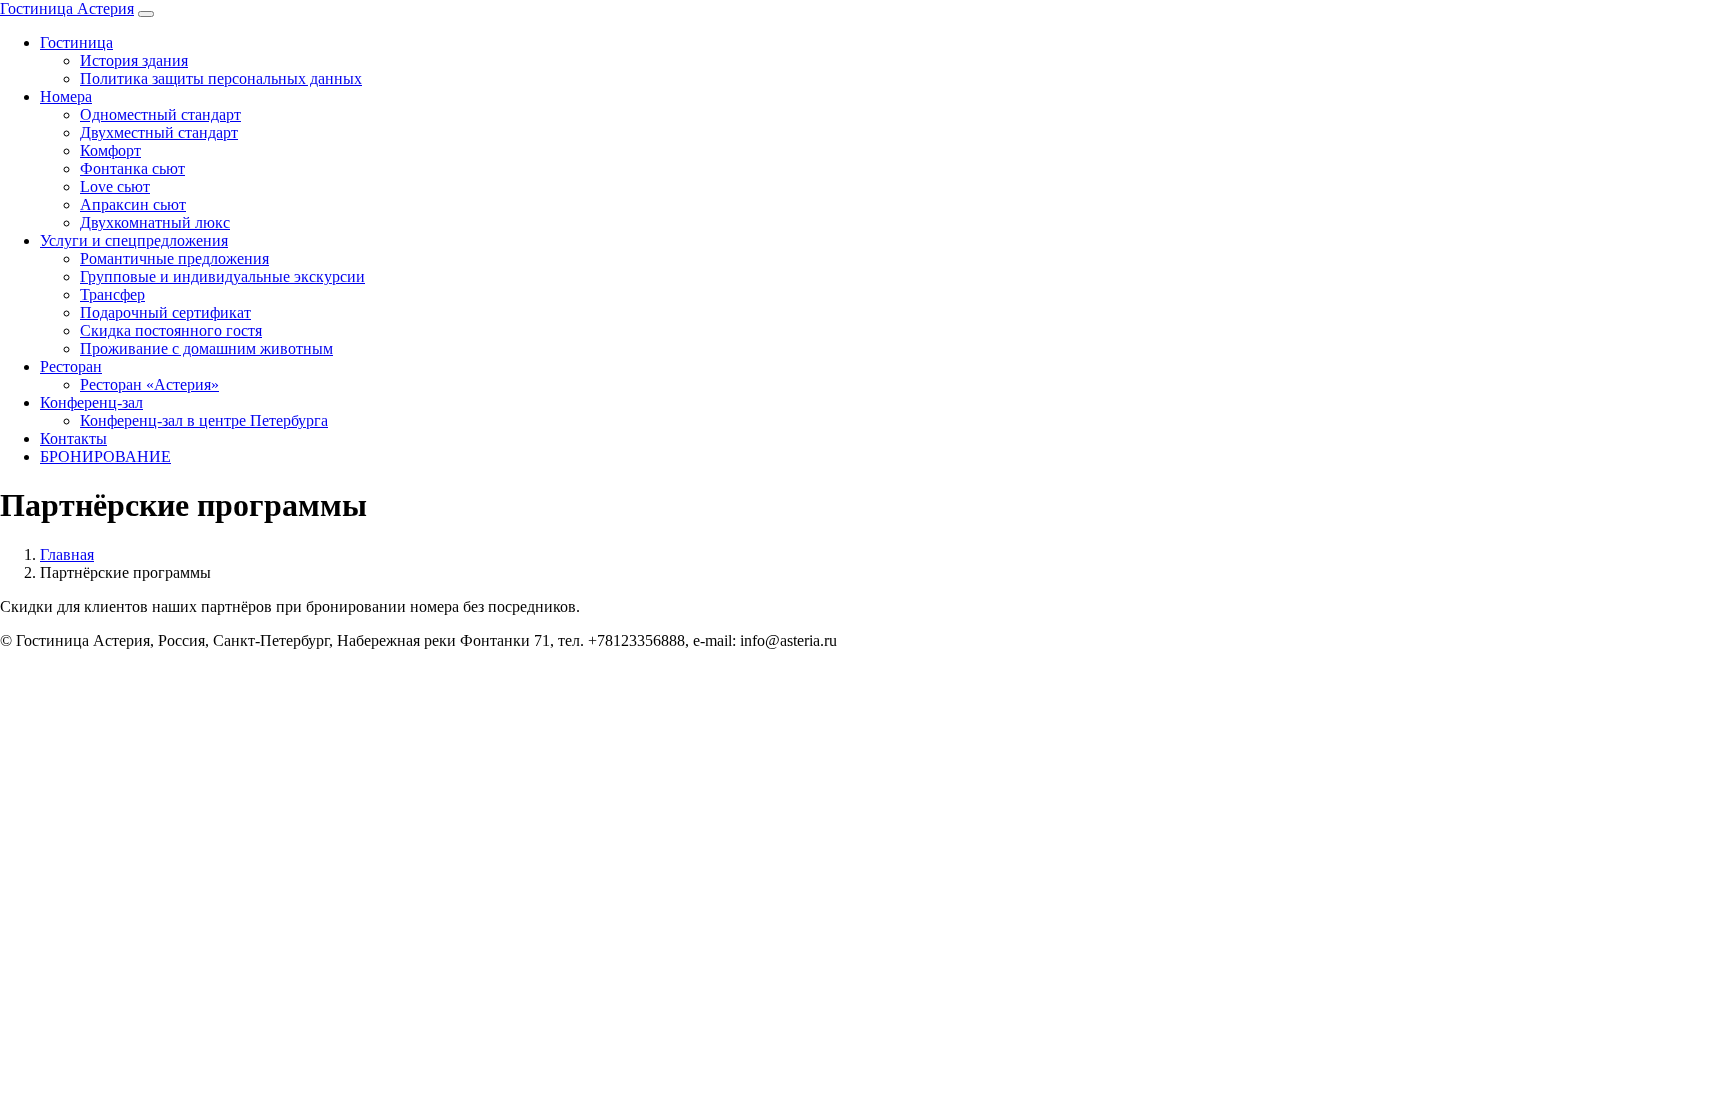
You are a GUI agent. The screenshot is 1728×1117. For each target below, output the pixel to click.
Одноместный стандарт (160, 114)
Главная (67, 554)
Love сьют (115, 186)
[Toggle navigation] (146, 14)
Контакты (73, 438)
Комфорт (110, 150)
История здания (134, 60)
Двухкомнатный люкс (155, 222)
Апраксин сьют (133, 204)
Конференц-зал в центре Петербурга (204, 420)
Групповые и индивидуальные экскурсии (222, 276)
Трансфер (112, 294)
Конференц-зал (91, 402)
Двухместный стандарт (159, 132)
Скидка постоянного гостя (171, 330)
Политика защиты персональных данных (221, 78)
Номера (66, 96)
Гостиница (76, 42)
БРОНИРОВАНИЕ (105, 456)
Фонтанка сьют (132, 168)
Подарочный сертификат (165, 312)
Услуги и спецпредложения (134, 240)
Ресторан (71, 366)
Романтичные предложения (174, 258)
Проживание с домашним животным (206, 348)
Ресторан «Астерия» (149, 384)
